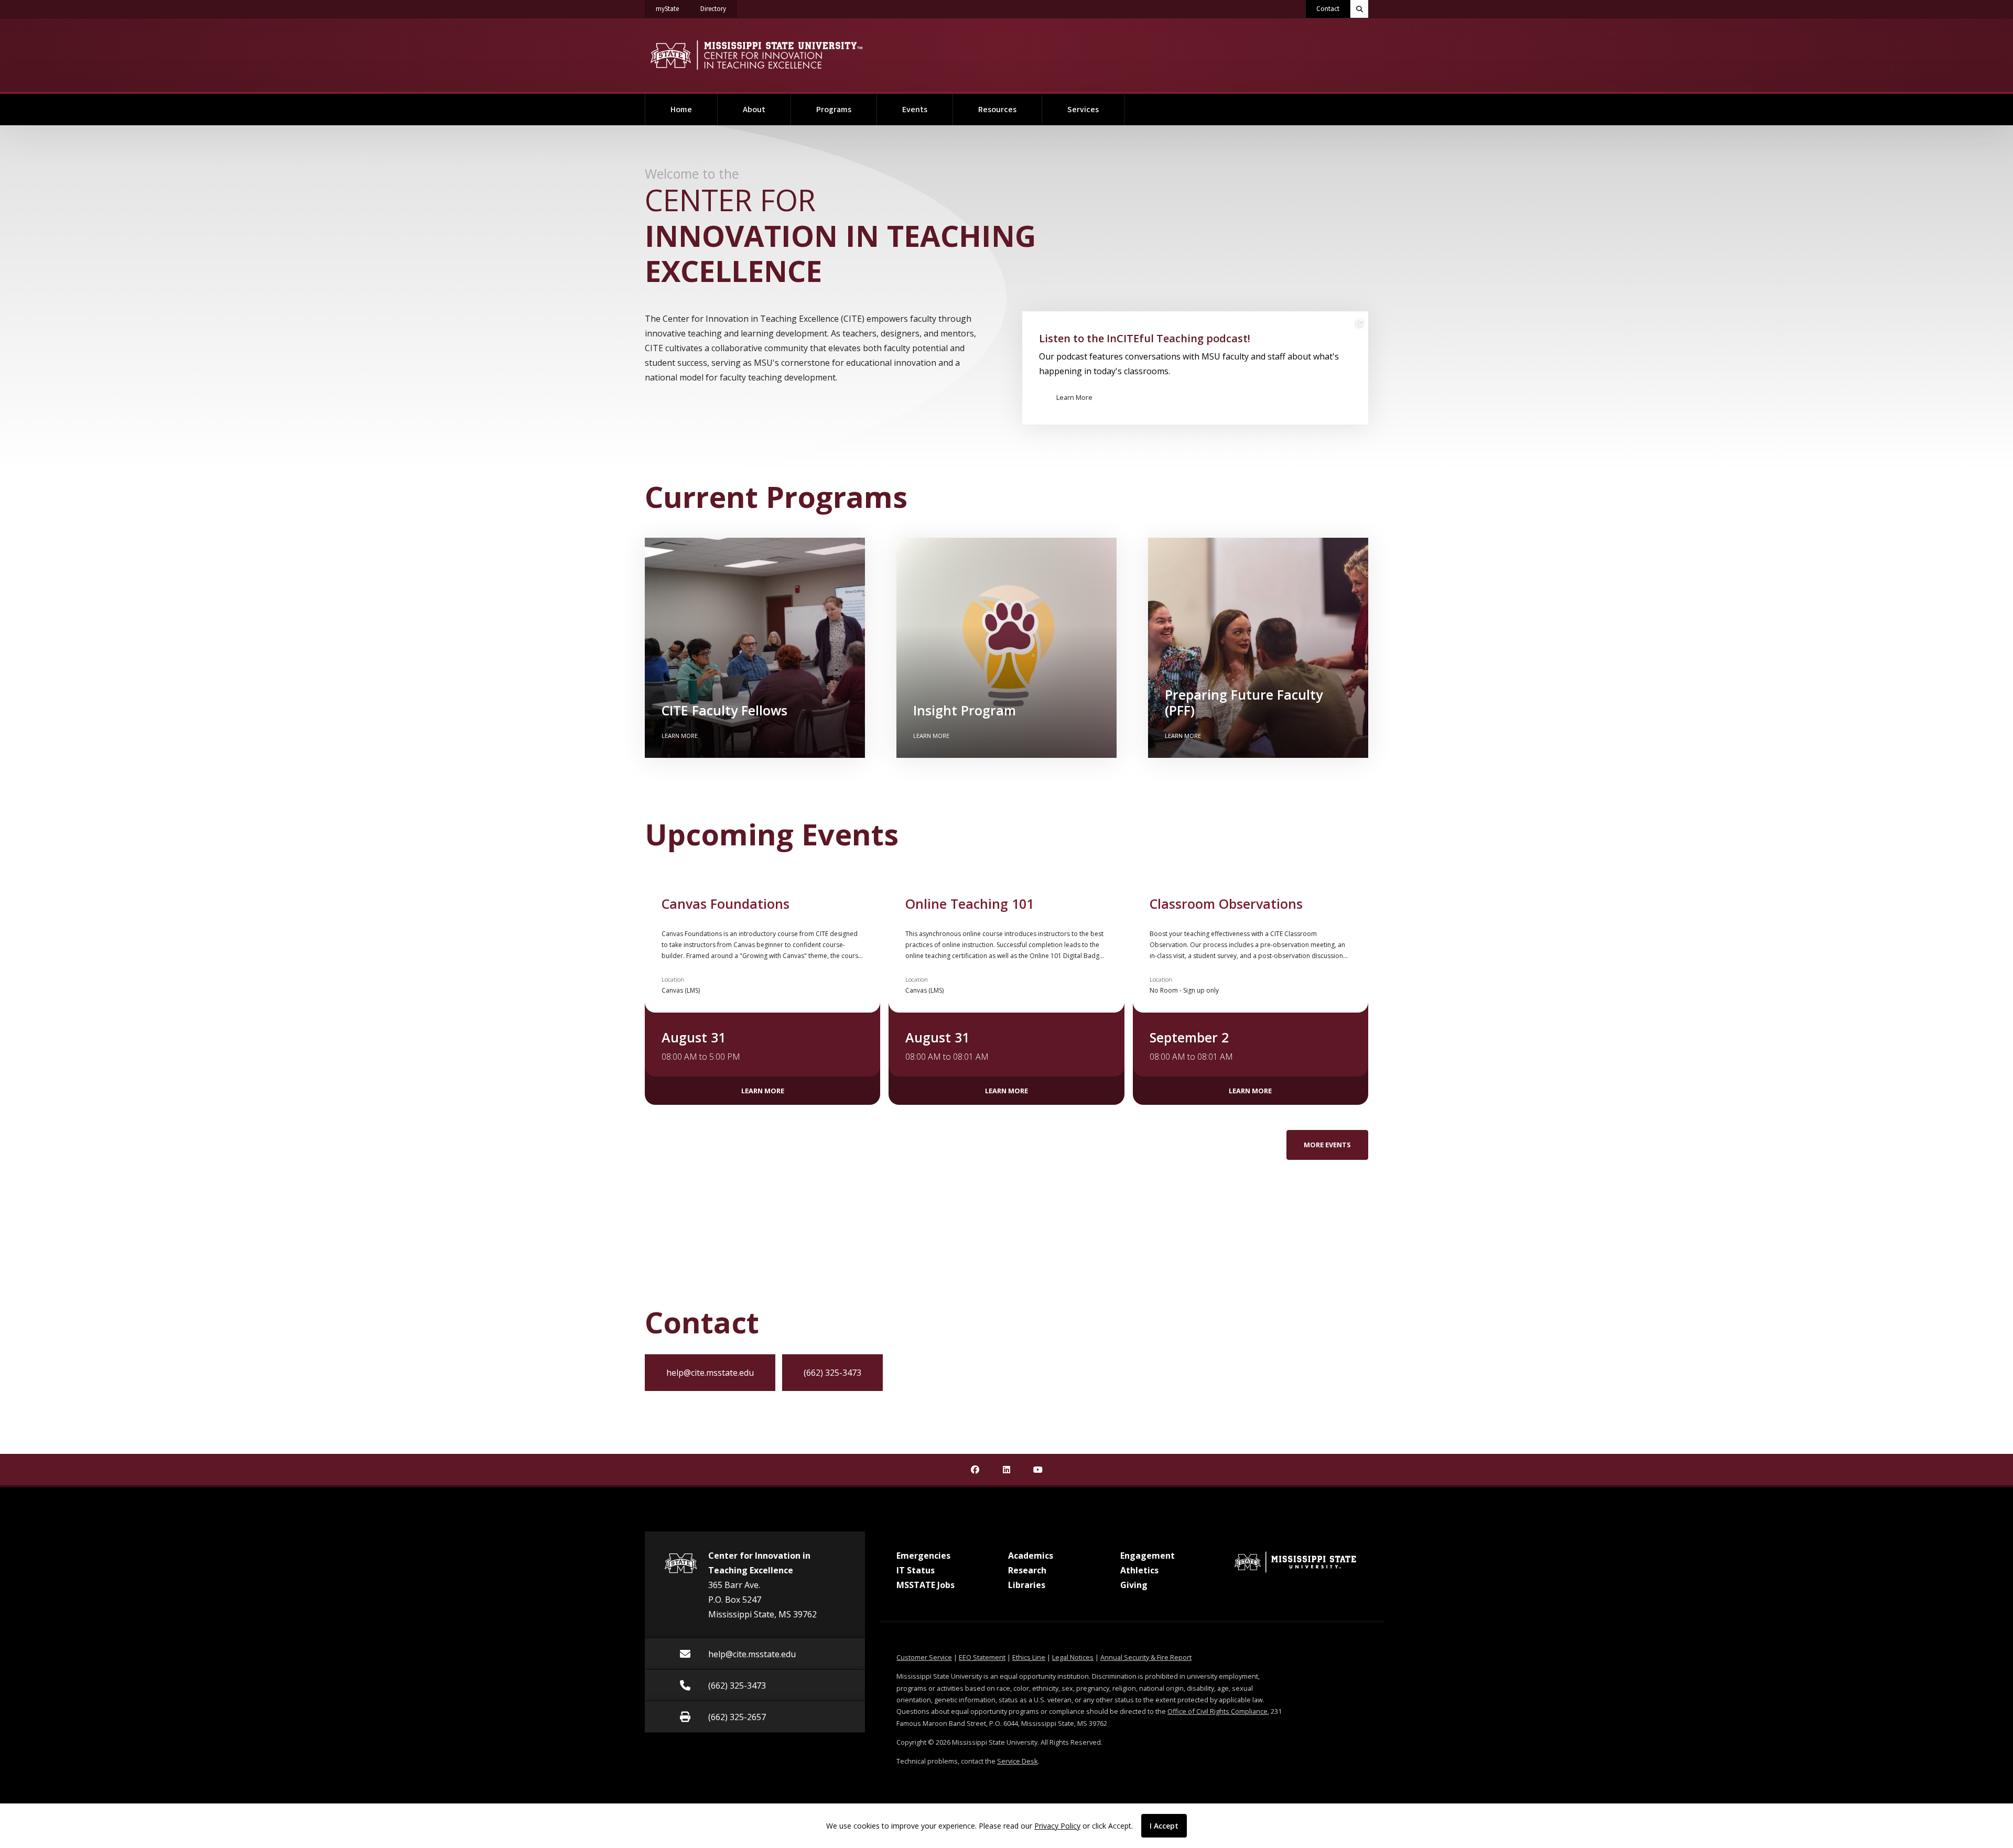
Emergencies (923, 1556)
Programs (834, 110)
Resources (997, 110)
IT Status (916, 1570)
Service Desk (1018, 1761)
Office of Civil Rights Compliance (1217, 1711)
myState (673, 9)
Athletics (1139, 1570)
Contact (1328, 9)
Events (915, 110)
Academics (1031, 1556)
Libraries (1027, 1585)
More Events (1327, 1145)
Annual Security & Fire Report (1146, 1657)
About (754, 110)
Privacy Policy (1057, 1826)
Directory (719, 9)
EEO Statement (982, 1657)
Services (1083, 110)
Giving (1134, 1585)
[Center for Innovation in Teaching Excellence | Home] (756, 55)
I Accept (1164, 1826)
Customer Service (924, 1657)
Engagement (1148, 1556)
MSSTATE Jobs (926, 1585)
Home (681, 110)
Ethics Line (1029, 1657)
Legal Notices (1073, 1657)
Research (1027, 1570)
